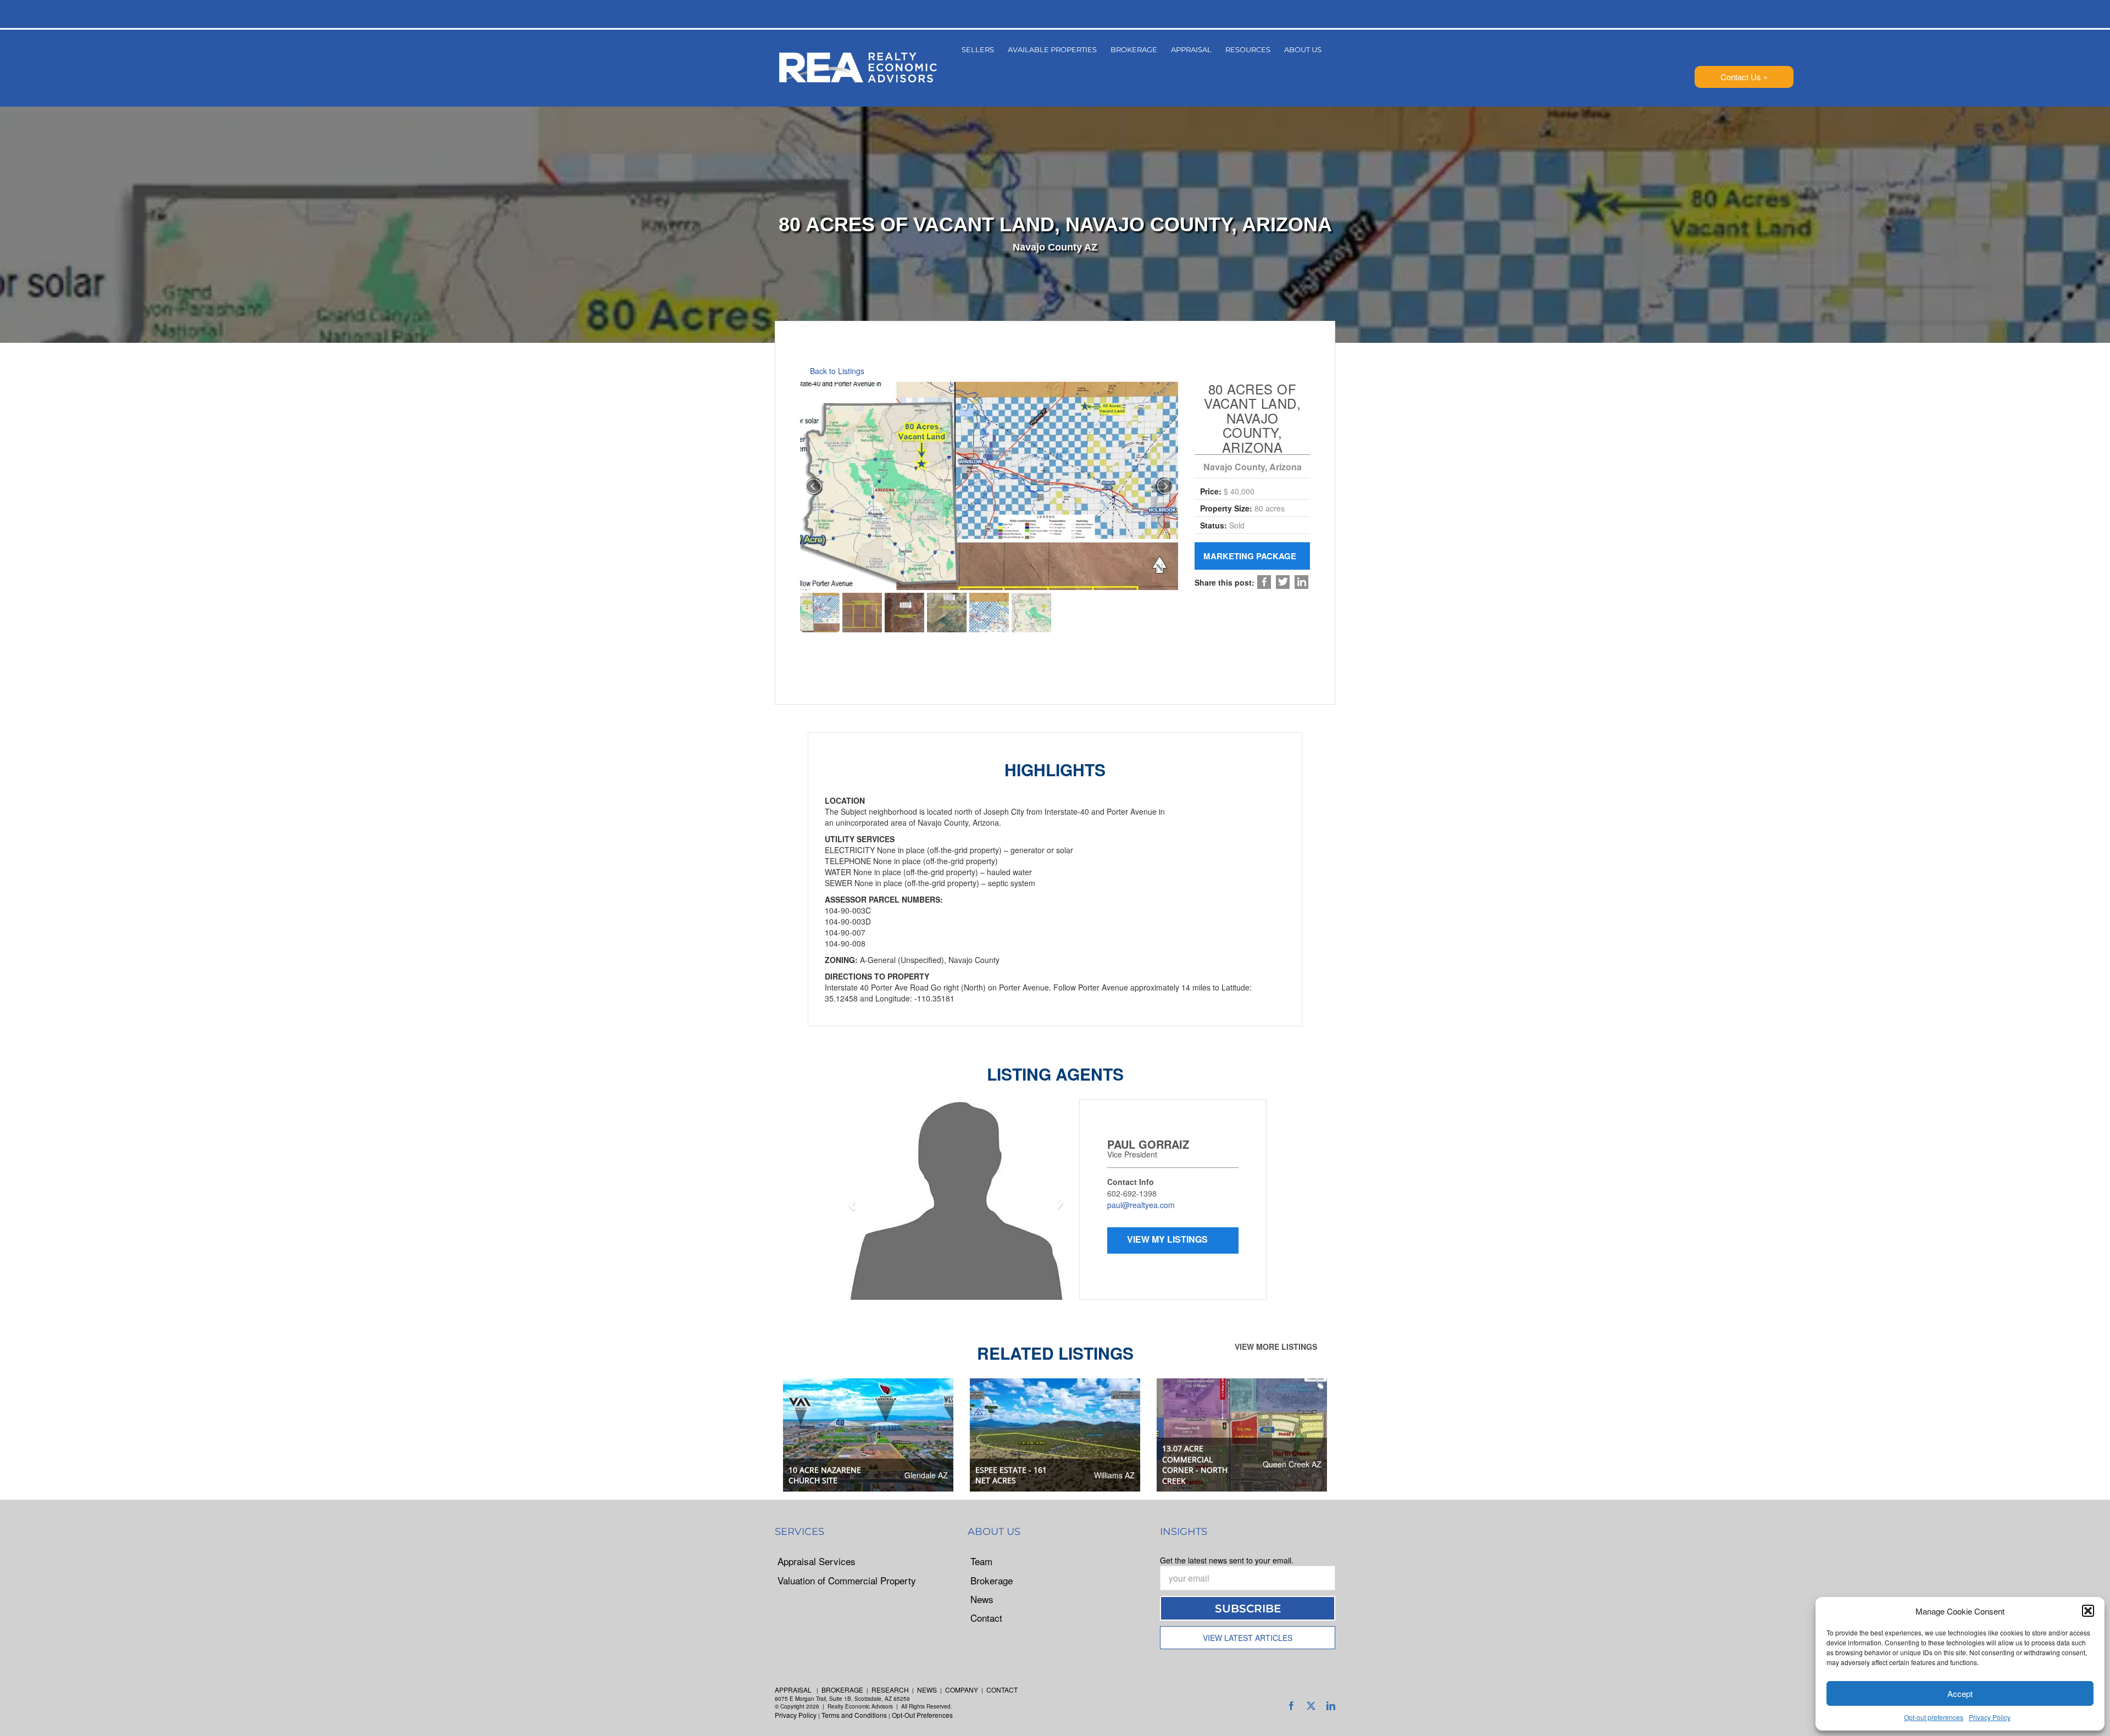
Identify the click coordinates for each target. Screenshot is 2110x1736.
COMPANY (962, 1690)
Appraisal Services (817, 1561)
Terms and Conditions (854, 1715)
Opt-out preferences (1934, 1717)
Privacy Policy (1990, 1717)
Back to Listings (836, 371)
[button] (2088, 1611)
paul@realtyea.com (1043, 1205)
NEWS (927, 1690)
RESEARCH (890, 1690)
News (982, 1599)
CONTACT (1002, 1690)
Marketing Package (1251, 556)
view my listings (1070, 1239)
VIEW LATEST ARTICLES (1248, 1638)
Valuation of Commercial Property (847, 1581)
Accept (1960, 1693)
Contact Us (1741, 77)
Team (981, 1561)
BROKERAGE (842, 1690)
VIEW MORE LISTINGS (1277, 1346)
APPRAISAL (793, 1690)
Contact (986, 1618)
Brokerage (992, 1581)
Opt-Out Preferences (922, 1715)
